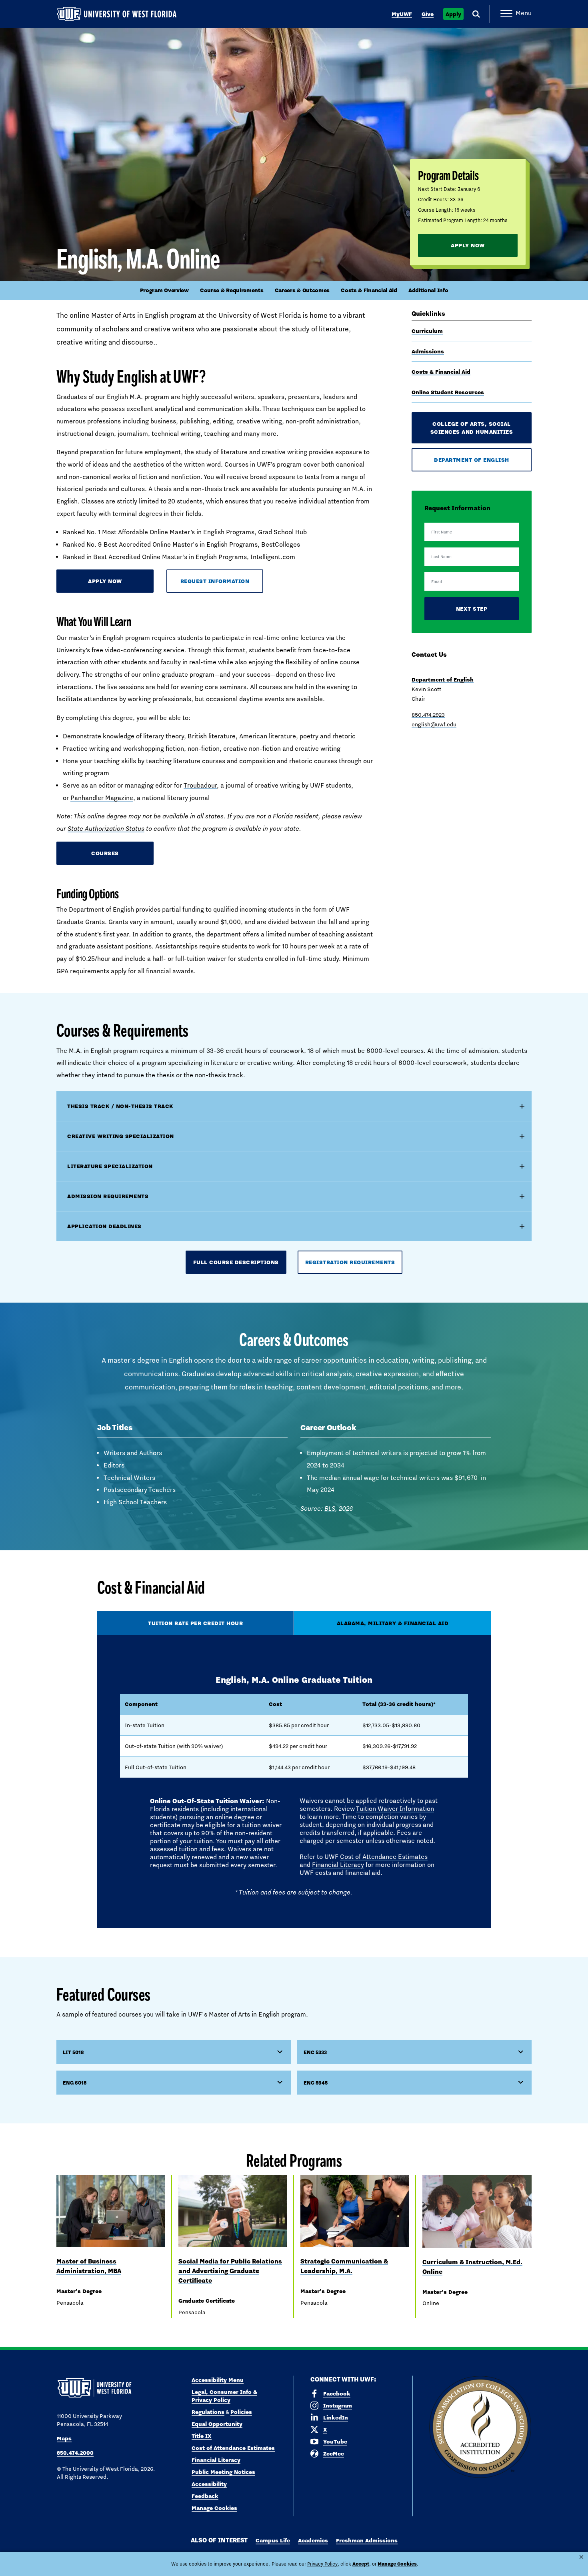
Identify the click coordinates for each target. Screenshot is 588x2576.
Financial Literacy (338, 1865)
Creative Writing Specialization (121, 1136)
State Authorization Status (106, 829)
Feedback (205, 2496)
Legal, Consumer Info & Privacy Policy (224, 2396)
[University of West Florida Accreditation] (480, 2427)
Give (428, 14)
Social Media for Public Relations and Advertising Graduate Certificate (230, 2271)
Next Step (472, 609)
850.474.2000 (75, 2453)
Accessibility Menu (218, 2380)
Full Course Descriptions (236, 1262)
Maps (64, 2438)
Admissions (428, 351)
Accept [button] (361, 2564)
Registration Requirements (350, 1262)
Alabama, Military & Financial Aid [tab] (393, 1623)
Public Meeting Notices (223, 2472)
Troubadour (200, 785)
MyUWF (402, 14)
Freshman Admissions (367, 2540)
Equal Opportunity (217, 2424)
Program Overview (164, 290)
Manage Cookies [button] (397, 2564)
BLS (330, 1509)
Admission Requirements (108, 1196)
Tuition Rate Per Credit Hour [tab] (195, 1623)
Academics (313, 2540)
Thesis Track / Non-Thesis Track (120, 1106)
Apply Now (468, 245)
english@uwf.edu (434, 724)
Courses (105, 853)
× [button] (581, 2557)
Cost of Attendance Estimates (384, 1857)
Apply (453, 14)
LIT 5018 (73, 2052)
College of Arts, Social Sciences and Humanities (472, 428)
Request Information (215, 581)
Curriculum (427, 331)
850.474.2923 (428, 715)
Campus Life (273, 2540)
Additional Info (428, 290)
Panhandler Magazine (102, 798)
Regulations (208, 2412)
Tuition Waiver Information (395, 1809)
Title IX (202, 2436)
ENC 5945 (316, 2083)
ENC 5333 (315, 2052)
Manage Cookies (214, 2508)
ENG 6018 (75, 2083)
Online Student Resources (448, 392)
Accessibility (209, 2484)
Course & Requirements (232, 290)
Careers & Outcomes (302, 290)
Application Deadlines (104, 1226)
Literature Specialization (110, 1166)
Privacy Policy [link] (322, 2564)
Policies (241, 2412)
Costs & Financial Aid (369, 290)
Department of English (472, 460)
